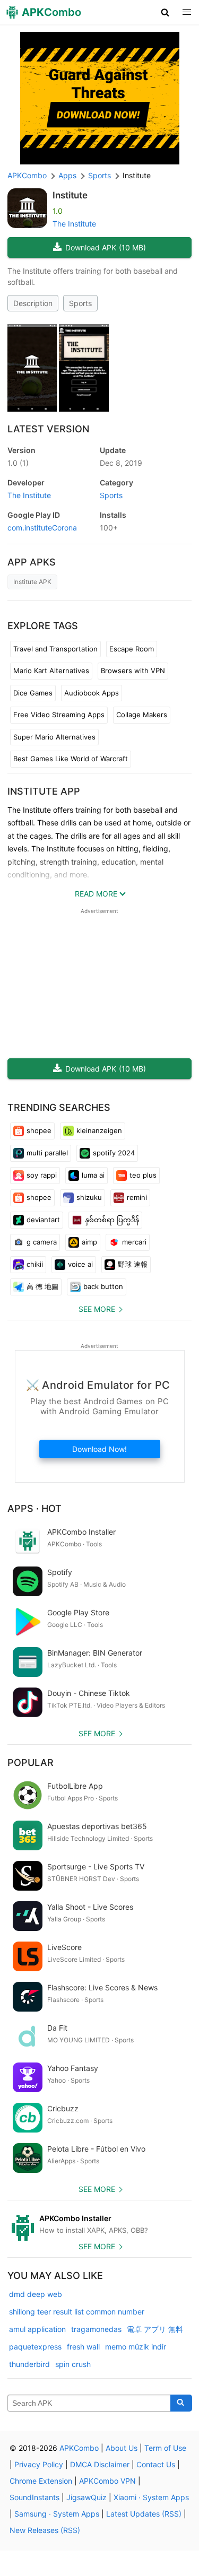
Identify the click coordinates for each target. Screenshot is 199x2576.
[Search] (181, 2403)
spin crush (73, 2364)
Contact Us (156, 2464)
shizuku (89, 1197)
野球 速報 (133, 1264)
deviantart (43, 1220)
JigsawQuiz (86, 2497)
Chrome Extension (41, 2481)
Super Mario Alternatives (54, 737)
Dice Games (33, 693)
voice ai (80, 1264)
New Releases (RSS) (45, 2530)
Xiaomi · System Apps (151, 2497)
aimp (89, 1242)
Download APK (106, 247)
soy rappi (42, 1175)
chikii (35, 1264)
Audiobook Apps (92, 693)
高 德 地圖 (42, 1286)
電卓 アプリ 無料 (155, 2329)
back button (103, 1286)
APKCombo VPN (107, 2481)
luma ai (93, 1175)
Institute (70, 195)
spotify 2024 (114, 1153)
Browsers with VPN (133, 671)
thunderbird (29, 2364)
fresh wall (83, 2347)
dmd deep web (36, 2294)
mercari (134, 1242)
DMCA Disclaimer (100, 2464)
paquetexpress (35, 2347)
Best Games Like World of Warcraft (71, 759)
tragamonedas (96, 2329)
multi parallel (47, 1153)
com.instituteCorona (42, 528)
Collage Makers (142, 715)
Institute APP (44, 791)
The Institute (74, 224)
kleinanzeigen (99, 1130)
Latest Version (48, 429)
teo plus (143, 1175)
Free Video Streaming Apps (59, 715)
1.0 (18, 463)
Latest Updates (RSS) (144, 2514)
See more (97, 1309)
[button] (165, 12)
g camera (42, 1242)
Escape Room (132, 649)
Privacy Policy (39, 2464)
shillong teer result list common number (77, 2312)
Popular (31, 1763)
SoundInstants (34, 2497)
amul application (37, 2329)
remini (137, 1197)
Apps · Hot (34, 1508)
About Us (122, 2448)
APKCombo (27, 175)
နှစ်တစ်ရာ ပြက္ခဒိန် (112, 1220)
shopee (39, 1130)
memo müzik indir (136, 2347)
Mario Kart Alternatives (51, 671)
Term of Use (165, 2448)
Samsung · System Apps (57, 2514)
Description (33, 303)
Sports (80, 303)
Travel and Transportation (55, 649)
